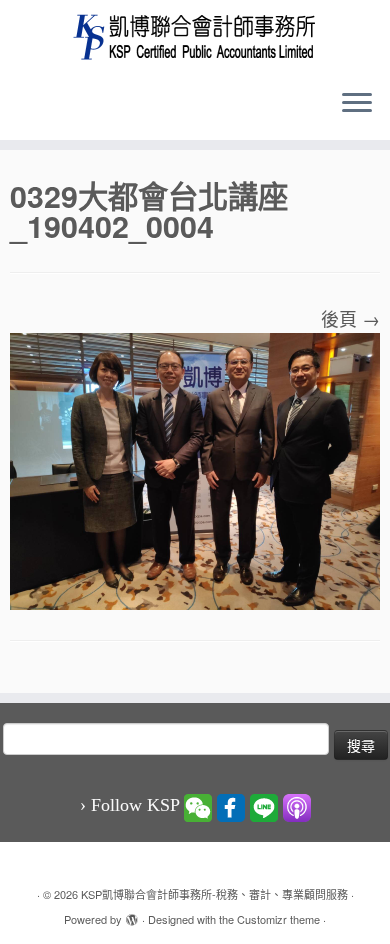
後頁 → (350, 318)
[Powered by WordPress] (132, 915)
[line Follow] (264, 806)
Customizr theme (278, 919)
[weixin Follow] (198, 806)
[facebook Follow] (231, 806)
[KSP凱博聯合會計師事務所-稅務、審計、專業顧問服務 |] (195, 36)
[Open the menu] (357, 104)
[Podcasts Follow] (297, 806)
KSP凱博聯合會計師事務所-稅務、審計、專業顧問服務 (214, 894)
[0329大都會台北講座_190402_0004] (195, 468)
